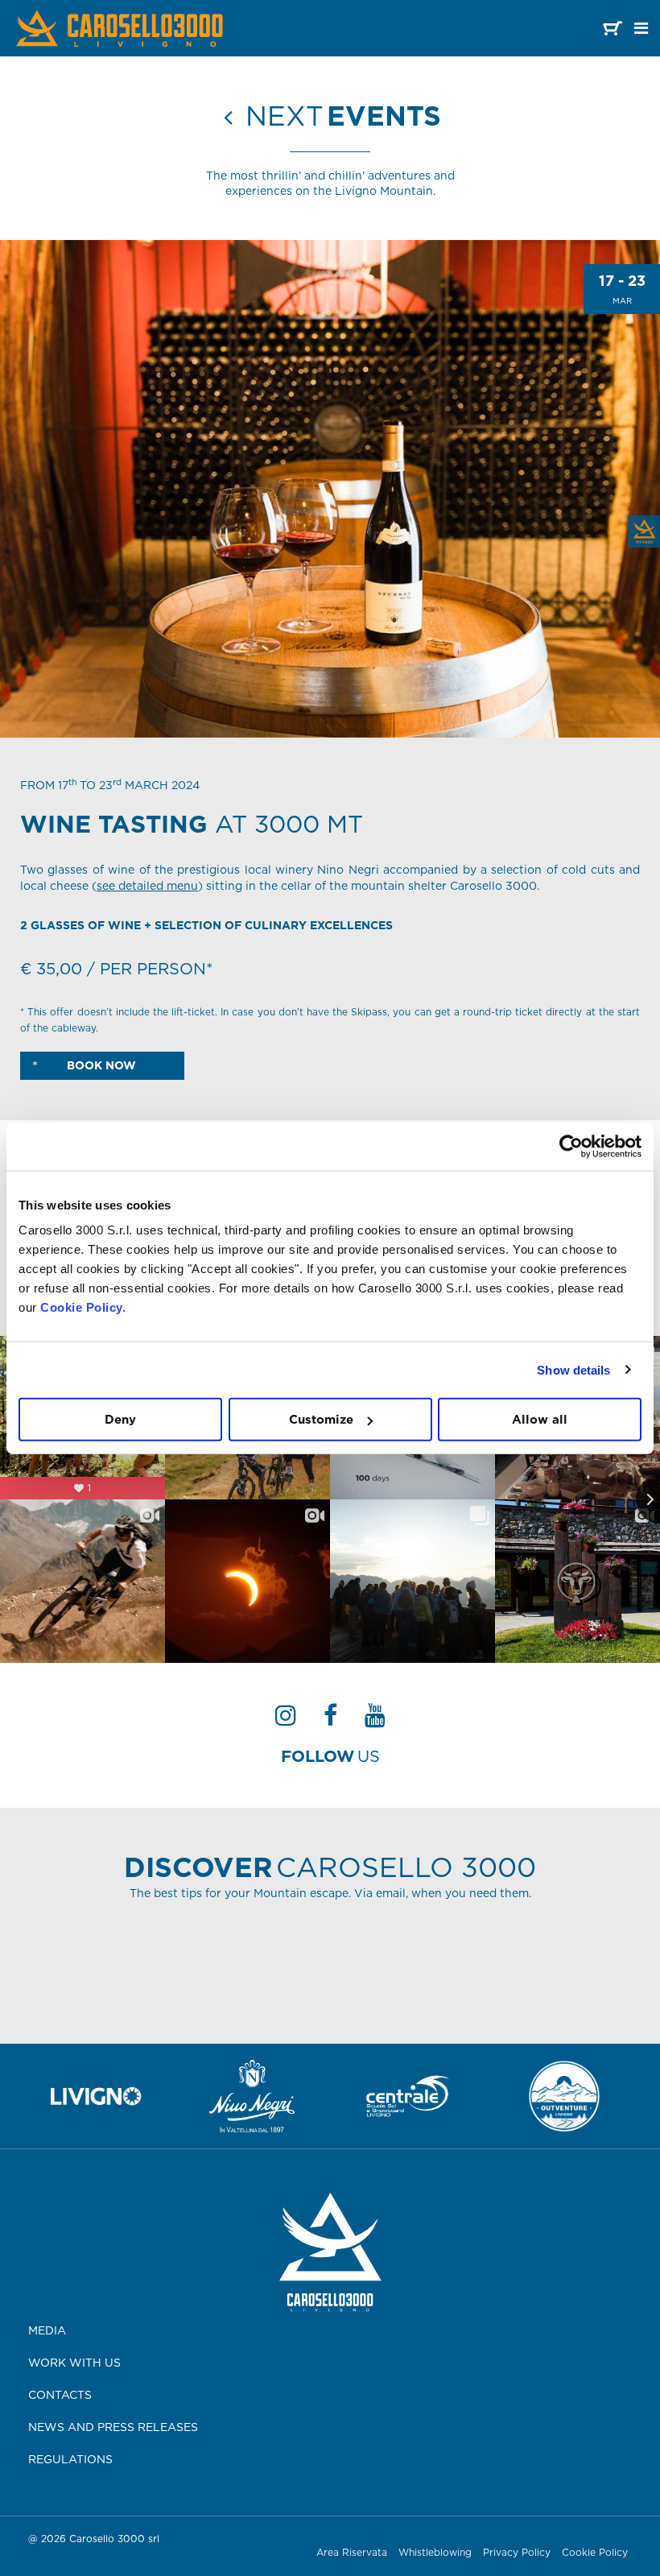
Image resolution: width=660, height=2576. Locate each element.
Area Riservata (352, 2552)
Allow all (540, 1419)
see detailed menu (147, 886)
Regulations (70, 2459)
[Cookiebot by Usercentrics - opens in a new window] (571, 1146)
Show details (573, 1369)
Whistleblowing (435, 2552)
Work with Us (74, 2363)
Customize (321, 1419)
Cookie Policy (595, 2552)
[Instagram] (286, 1720)
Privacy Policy (517, 2552)
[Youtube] (375, 1720)
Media (47, 2330)
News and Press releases (113, 2427)
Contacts (60, 2395)
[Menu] (641, 28)
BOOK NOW (100, 1065)
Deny (120, 1419)
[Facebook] (330, 1720)
